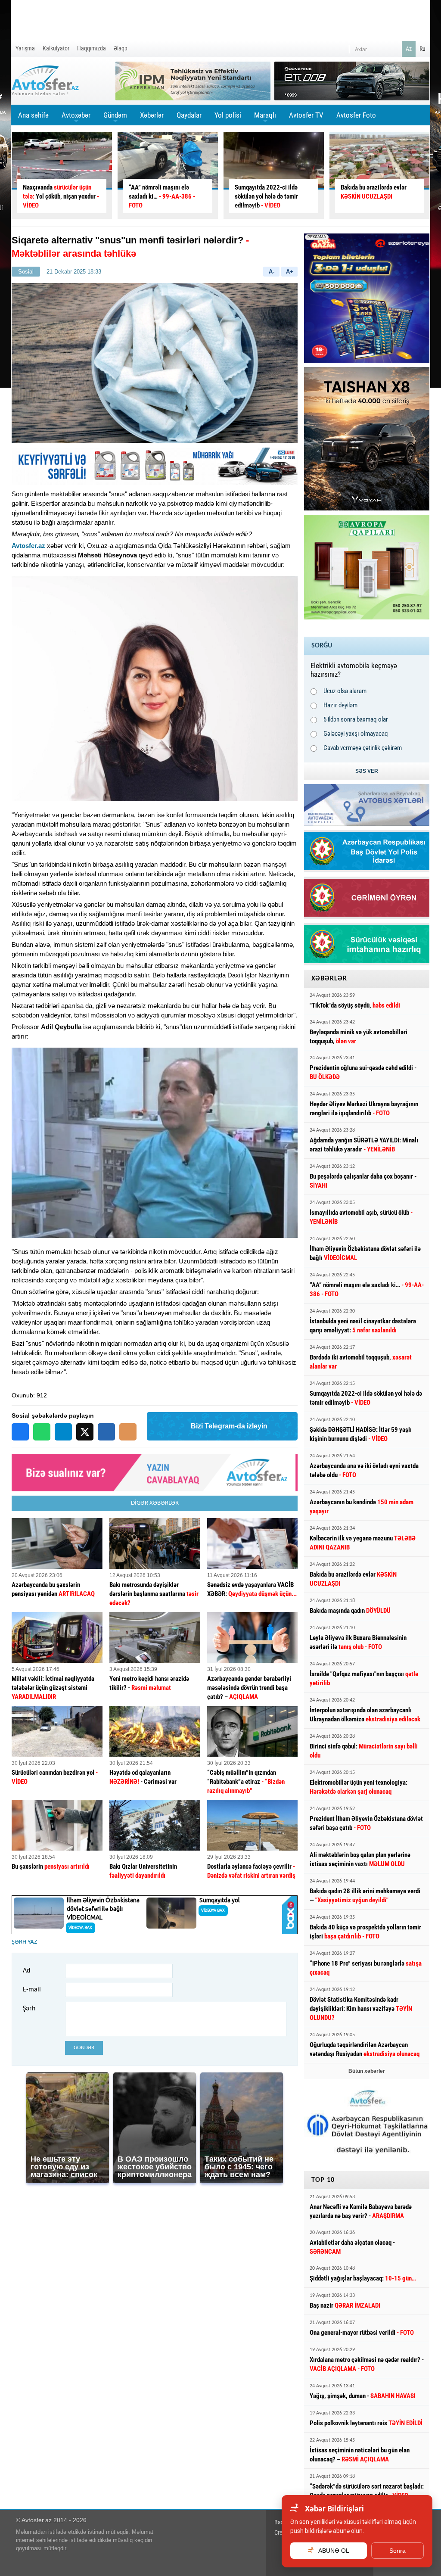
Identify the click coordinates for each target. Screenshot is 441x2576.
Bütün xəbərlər (367, 2071)
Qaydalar (189, 115)
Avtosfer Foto (356, 115)
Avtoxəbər (76, 118)
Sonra (398, 2551)
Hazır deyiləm (340, 705)
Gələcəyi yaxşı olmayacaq (356, 734)
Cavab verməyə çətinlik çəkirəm (363, 748)
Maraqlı (265, 118)
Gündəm (115, 118)
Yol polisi (228, 115)
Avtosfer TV (306, 115)
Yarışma (25, 48)
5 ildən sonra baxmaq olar (356, 719)
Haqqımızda (92, 48)
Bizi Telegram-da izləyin (229, 1426)
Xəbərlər (152, 115)
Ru (422, 49)
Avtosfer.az (28, 546)
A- (272, 272)
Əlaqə (121, 48)
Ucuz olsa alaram (345, 691)
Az (409, 49)
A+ (290, 272)
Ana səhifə (33, 115)
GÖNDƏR (84, 2048)
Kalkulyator (56, 48)
